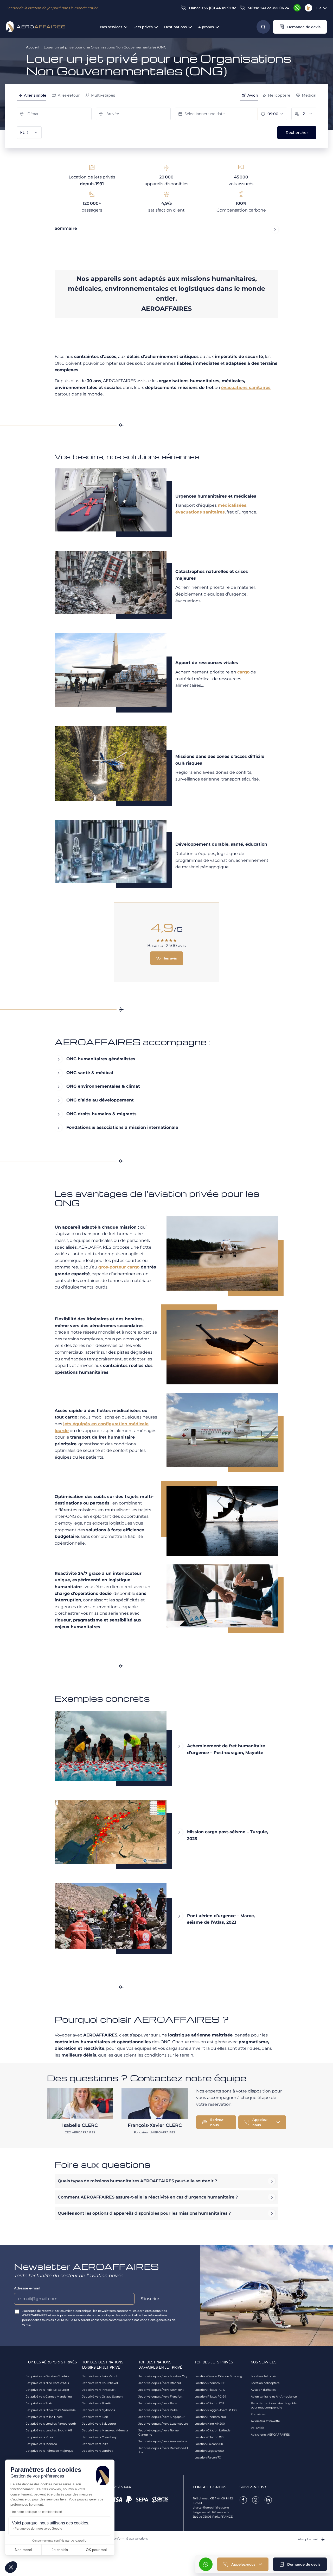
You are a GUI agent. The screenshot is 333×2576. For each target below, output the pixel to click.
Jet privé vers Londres (98, 2451)
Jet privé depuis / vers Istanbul (160, 2383)
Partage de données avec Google (38, 2529)
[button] (300, 27)
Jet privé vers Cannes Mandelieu (49, 2397)
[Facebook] (243, 2500)
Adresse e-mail (27, 2288)
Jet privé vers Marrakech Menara (105, 2430)
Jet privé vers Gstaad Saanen (102, 2397)
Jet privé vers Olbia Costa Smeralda (51, 2410)
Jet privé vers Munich (41, 2437)
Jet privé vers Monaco (41, 2444)
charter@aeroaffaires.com (211, 2507)
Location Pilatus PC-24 (210, 2397)
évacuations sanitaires (246, 388)
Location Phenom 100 (210, 2383)
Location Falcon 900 (209, 2444)
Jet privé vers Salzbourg (99, 2424)
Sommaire (66, 228)
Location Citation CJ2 (209, 2403)
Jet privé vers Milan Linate (44, 2417)
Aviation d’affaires (263, 2390)
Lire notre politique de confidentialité (36, 2512)
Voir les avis (167, 958)
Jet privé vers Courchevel (100, 2383)
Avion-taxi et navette (265, 2421)
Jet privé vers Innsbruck (99, 2390)
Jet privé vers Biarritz (97, 2403)
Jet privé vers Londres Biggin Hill (49, 2430)
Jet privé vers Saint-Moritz (101, 2376)
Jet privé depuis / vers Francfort (160, 2397)
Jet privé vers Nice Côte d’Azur (48, 2383)
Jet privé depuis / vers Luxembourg (163, 2424)
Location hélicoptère (265, 2383)
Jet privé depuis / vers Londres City (163, 2376)
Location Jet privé (263, 2376)
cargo (243, 672)
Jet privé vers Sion (95, 2417)
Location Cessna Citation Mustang (218, 2376)
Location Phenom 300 (210, 2417)
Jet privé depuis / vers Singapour (161, 2417)
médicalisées (232, 505)
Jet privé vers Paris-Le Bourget (48, 2390)
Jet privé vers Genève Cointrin (47, 2376)
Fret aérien (258, 2414)
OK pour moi (96, 2550)
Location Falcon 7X (208, 2457)
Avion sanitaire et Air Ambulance (274, 2397)
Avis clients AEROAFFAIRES (270, 2435)
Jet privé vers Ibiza (95, 2444)
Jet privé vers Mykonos (98, 2410)
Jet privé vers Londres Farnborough (51, 2424)
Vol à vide (258, 2428)
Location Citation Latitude (213, 2430)
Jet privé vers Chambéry (99, 2437)
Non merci (23, 2550)
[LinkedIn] (309, 8)
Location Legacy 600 (209, 2451)
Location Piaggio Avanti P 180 (216, 2410)
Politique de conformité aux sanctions (121, 2538)
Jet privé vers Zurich (40, 2403)
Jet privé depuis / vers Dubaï (158, 2410)
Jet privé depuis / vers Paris (158, 2403)
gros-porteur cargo (119, 1267)
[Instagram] (256, 2500)
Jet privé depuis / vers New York (161, 2390)
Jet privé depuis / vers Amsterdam (163, 2441)
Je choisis (60, 2550)
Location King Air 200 (210, 2424)
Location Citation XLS (209, 2437)
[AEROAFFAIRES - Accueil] (36, 27)
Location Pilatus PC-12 (210, 2390)
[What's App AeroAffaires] (297, 8)
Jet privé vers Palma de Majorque (50, 2451)
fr (319, 8)
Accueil (32, 47)
